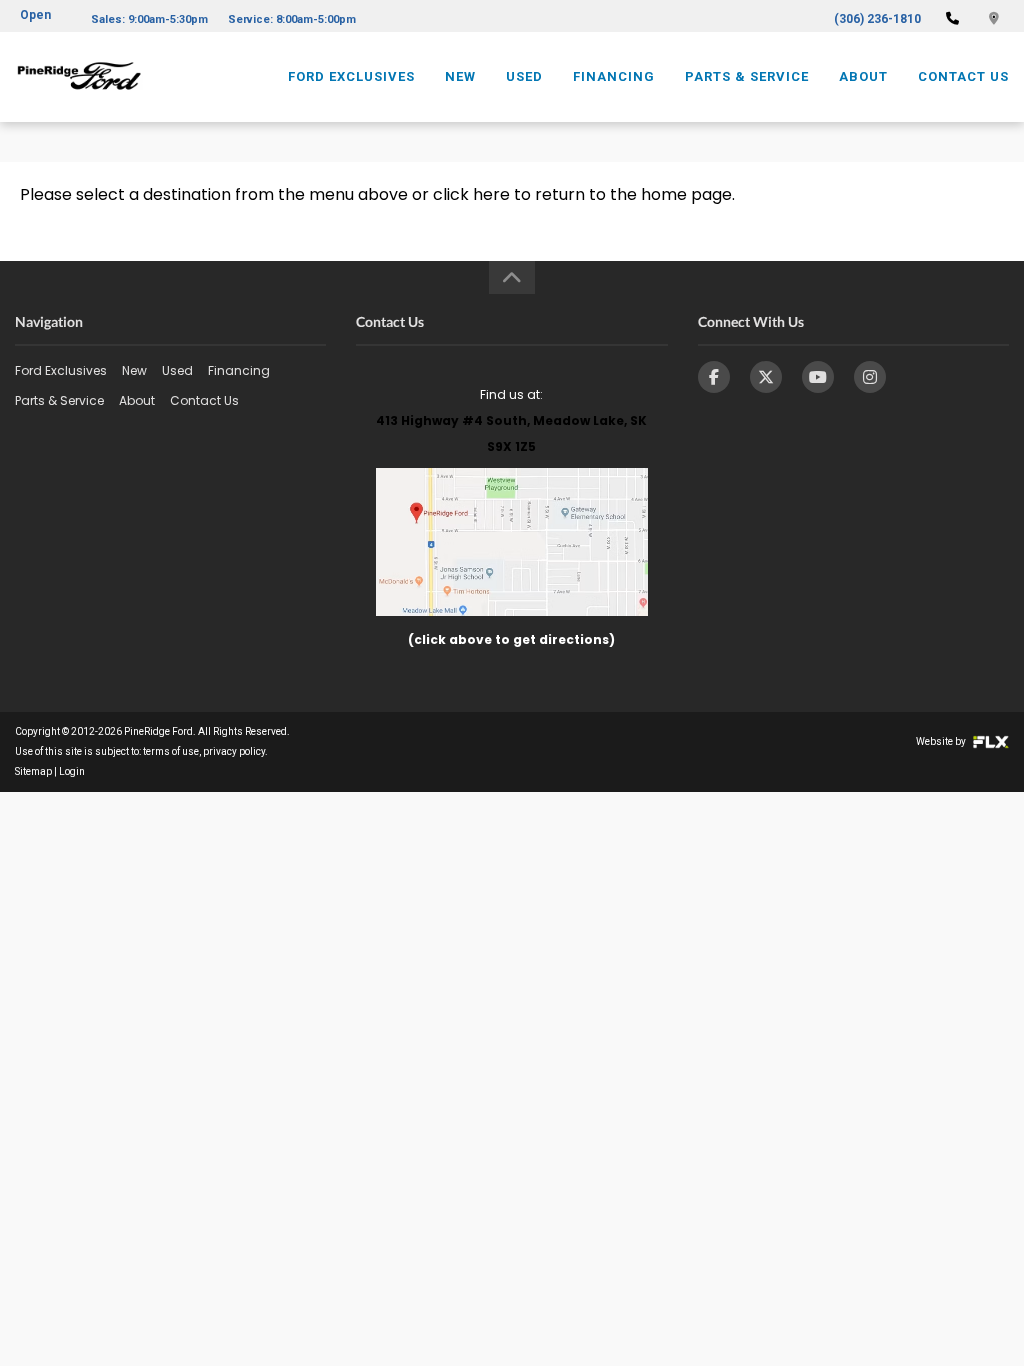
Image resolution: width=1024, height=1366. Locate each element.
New (460, 76)
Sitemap (33, 771)
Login (72, 771)
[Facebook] (714, 377)
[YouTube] (818, 377)
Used (524, 76)
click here (471, 194)
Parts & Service (747, 76)
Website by (942, 741)
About (863, 76)
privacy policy (234, 751)
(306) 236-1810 (877, 19)
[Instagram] (870, 377)
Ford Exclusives (351, 76)
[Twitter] (766, 377)
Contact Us (963, 76)
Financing (614, 76)
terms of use (171, 751)
